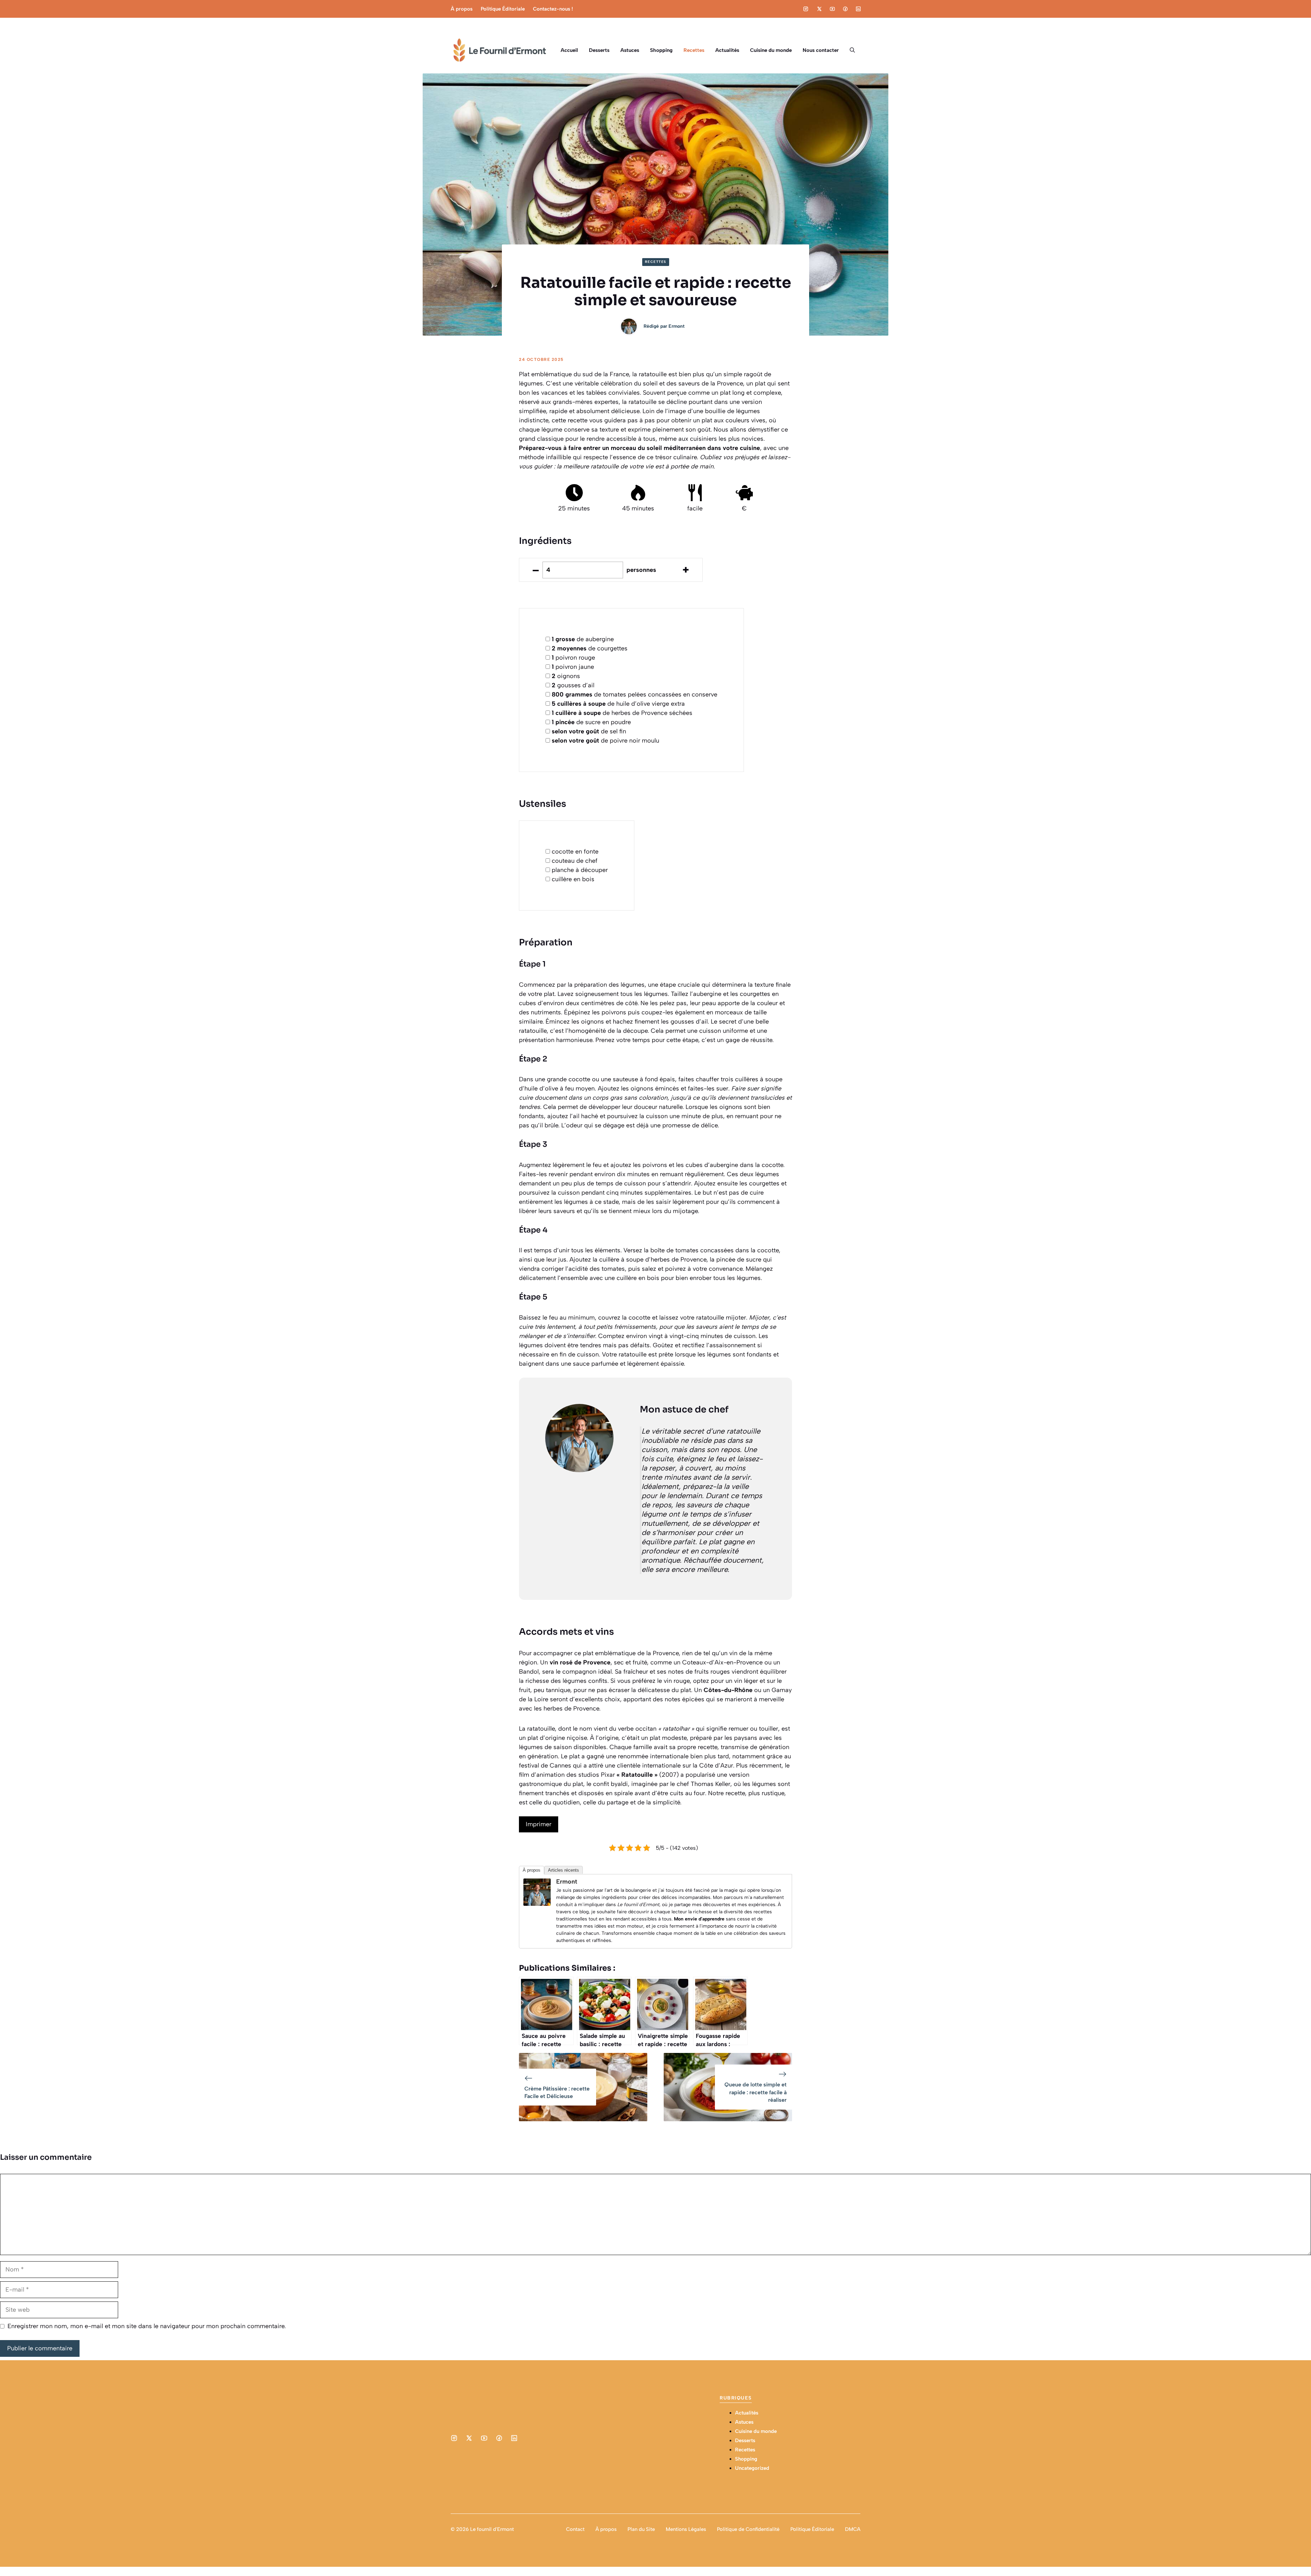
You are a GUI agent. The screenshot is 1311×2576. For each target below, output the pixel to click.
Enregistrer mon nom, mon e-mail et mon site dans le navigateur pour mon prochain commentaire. (147, 2326)
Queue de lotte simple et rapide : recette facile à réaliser (756, 2092)
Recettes (694, 50)
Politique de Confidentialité (748, 2529)
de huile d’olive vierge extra (618, 704)
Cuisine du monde (771, 50)
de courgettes (590, 648)
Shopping (661, 50)
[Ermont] (537, 1904)
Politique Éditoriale (503, 9)
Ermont (676, 326)
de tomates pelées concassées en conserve (635, 694)
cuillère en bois (573, 879)
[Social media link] (806, 9)
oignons (566, 676)
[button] (852, 50)
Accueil (569, 50)
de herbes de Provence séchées (622, 713)
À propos (462, 9)
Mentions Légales (686, 2529)
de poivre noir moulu (605, 741)
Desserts (599, 50)
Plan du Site (641, 2529)
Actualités (727, 50)
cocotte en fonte (575, 851)
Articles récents (563, 1870)
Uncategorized (752, 2468)
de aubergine (583, 639)
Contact (575, 2529)
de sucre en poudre (591, 722)
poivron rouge (573, 658)
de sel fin (589, 731)
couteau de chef (575, 861)
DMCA (853, 2529)
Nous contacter (821, 50)
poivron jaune (573, 667)
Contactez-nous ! (553, 9)
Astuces (630, 50)
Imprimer (539, 1824)
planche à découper (580, 870)
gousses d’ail (573, 685)
